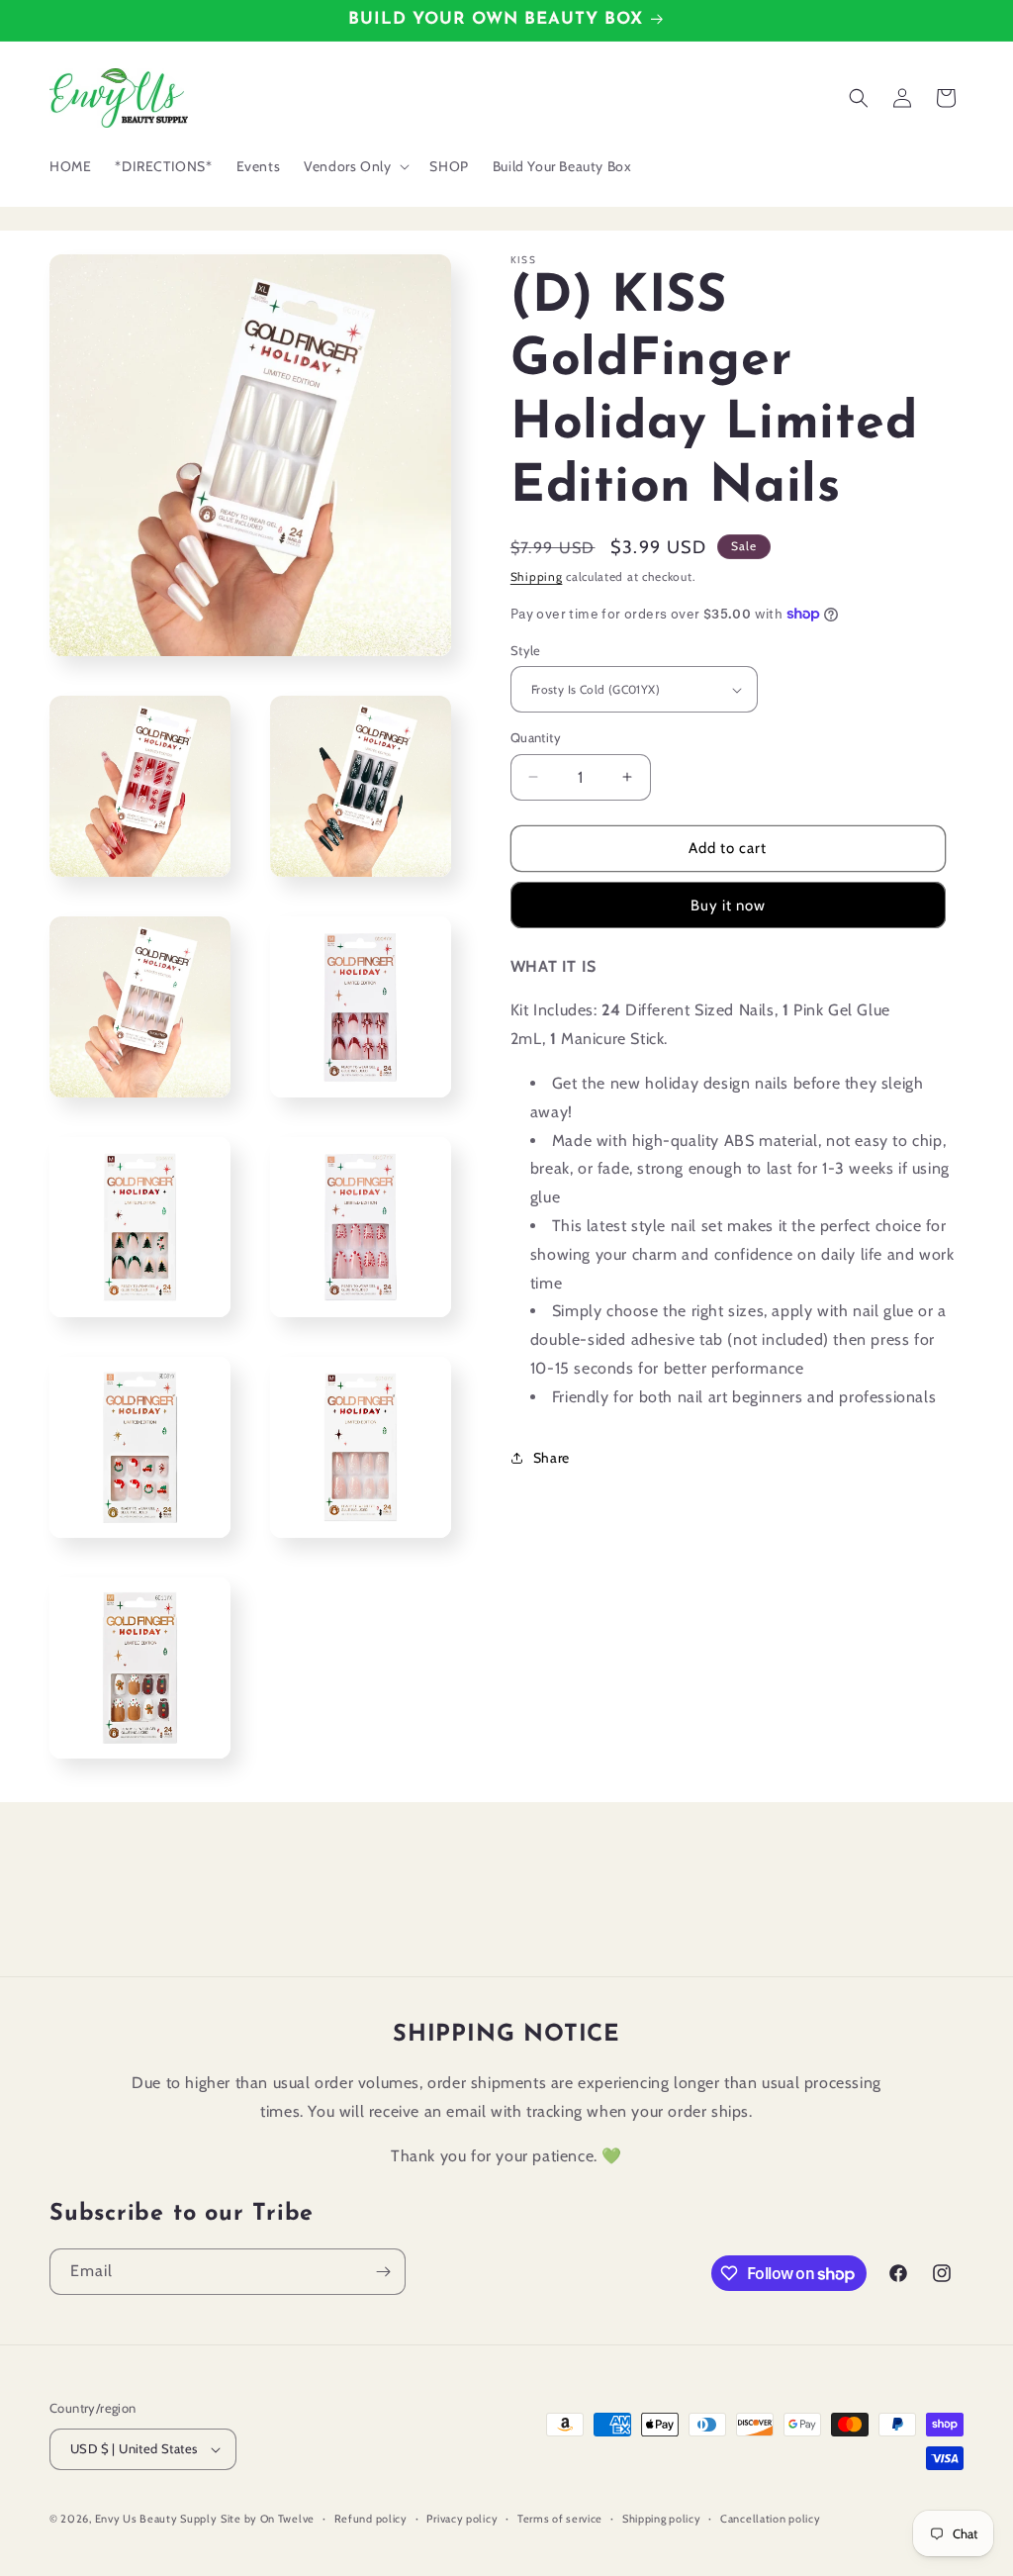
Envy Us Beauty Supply (156, 2519)
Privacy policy (462, 2519)
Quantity (536, 737)
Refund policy (371, 2519)
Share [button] (552, 1458)
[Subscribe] (383, 2272)
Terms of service (560, 2519)
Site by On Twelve (268, 2519)
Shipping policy (662, 2519)
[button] (355, 166)
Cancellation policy (770, 2519)
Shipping (537, 576)
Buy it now (728, 906)
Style (526, 650)
